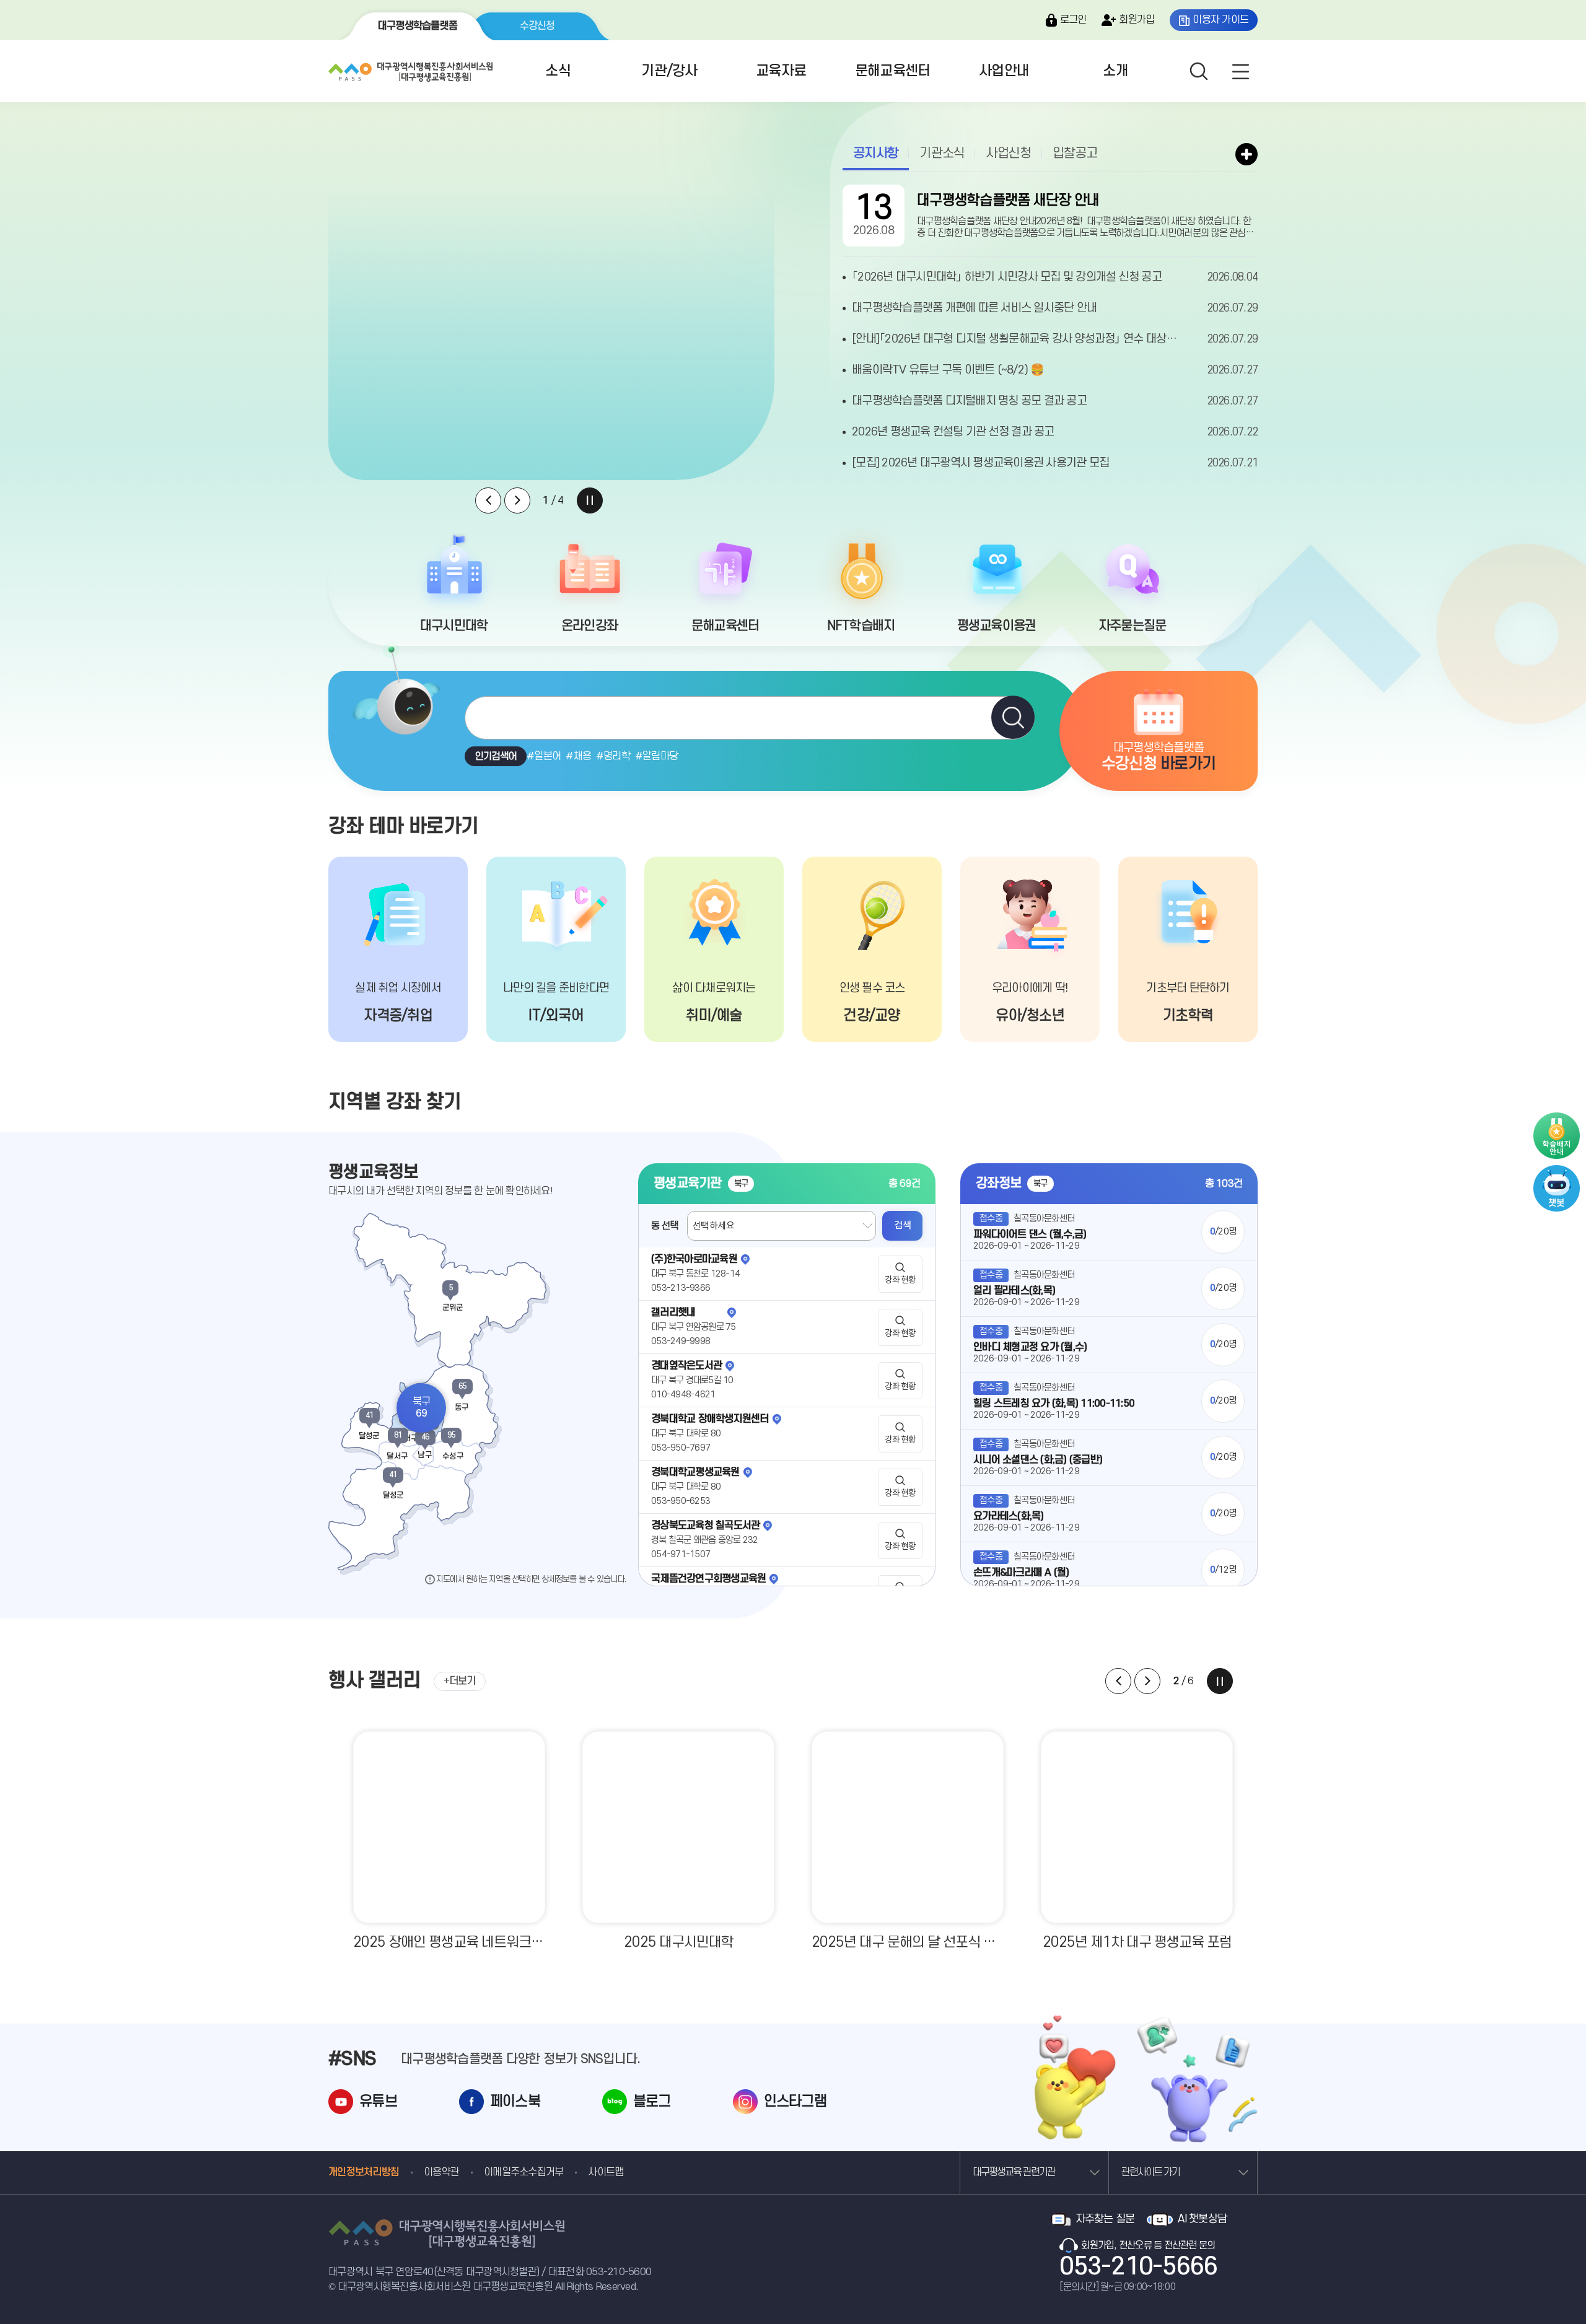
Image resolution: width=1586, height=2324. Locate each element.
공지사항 (876, 153)
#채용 (578, 756)
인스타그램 (795, 2102)
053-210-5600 (619, 2272)
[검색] (1013, 717)
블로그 (652, 2102)
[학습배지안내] (1557, 1136)
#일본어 (544, 756)
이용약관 (441, 2172)
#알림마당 (656, 756)
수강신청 (537, 26)
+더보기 (460, 1681)
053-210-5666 (1138, 2267)
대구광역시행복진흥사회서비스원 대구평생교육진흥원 (409, 69)
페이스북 (515, 2102)
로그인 (1073, 20)
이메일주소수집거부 (524, 2172)
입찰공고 (1075, 153)
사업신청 (1008, 153)
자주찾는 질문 (1105, 2219)
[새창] (1557, 1171)
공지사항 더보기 (1246, 154)
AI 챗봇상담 (1202, 2219)
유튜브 (378, 2102)
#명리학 (613, 756)
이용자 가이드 (1220, 20)
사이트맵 (606, 2172)
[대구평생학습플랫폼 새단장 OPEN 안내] (551, 310)
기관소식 (942, 153)
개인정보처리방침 (364, 2172)
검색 (902, 1225)
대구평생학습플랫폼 (418, 26)
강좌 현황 (900, 1280)
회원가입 (1137, 20)
